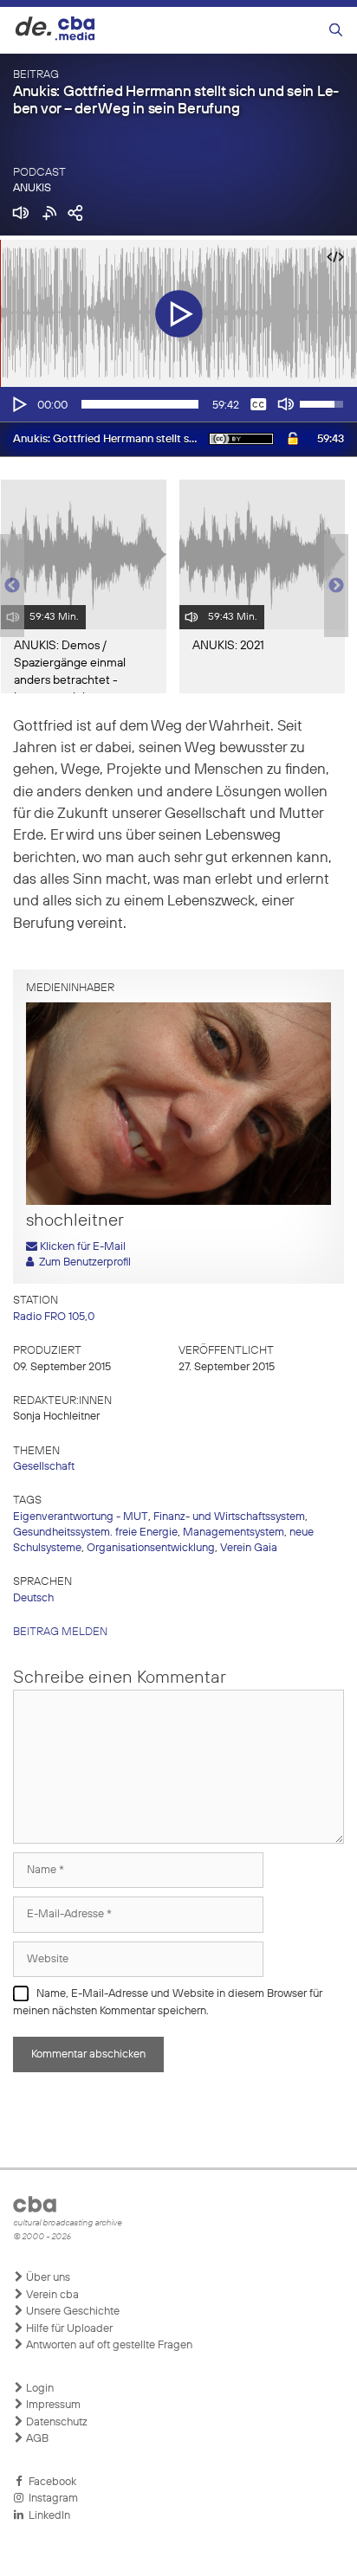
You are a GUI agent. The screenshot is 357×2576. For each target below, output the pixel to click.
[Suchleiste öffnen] (336, 31)
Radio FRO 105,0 (54, 1317)
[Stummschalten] (286, 404)
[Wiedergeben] (18, 404)
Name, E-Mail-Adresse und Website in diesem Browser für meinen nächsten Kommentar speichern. (168, 2003)
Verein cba (51, 2295)
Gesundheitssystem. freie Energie (95, 1533)
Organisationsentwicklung (151, 1548)
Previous (9, 586)
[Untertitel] (258, 404)
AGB (36, 2439)
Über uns (47, 2278)
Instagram (51, 2499)
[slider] (140, 404)
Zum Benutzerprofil (82, 1262)
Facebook (50, 2482)
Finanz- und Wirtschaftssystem (229, 1517)
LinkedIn (47, 2516)
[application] (178, 404)
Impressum (52, 2405)
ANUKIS (32, 188)
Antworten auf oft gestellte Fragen (108, 2345)
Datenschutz (55, 2422)
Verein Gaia (249, 1548)
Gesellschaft (44, 1467)
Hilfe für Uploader (68, 2329)
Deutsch (33, 1598)
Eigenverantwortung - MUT (81, 1517)
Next (336, 586)
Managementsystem (234, 1533)
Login (39, 2389)
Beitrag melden (60, 1632)
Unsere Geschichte (71, 2312)
